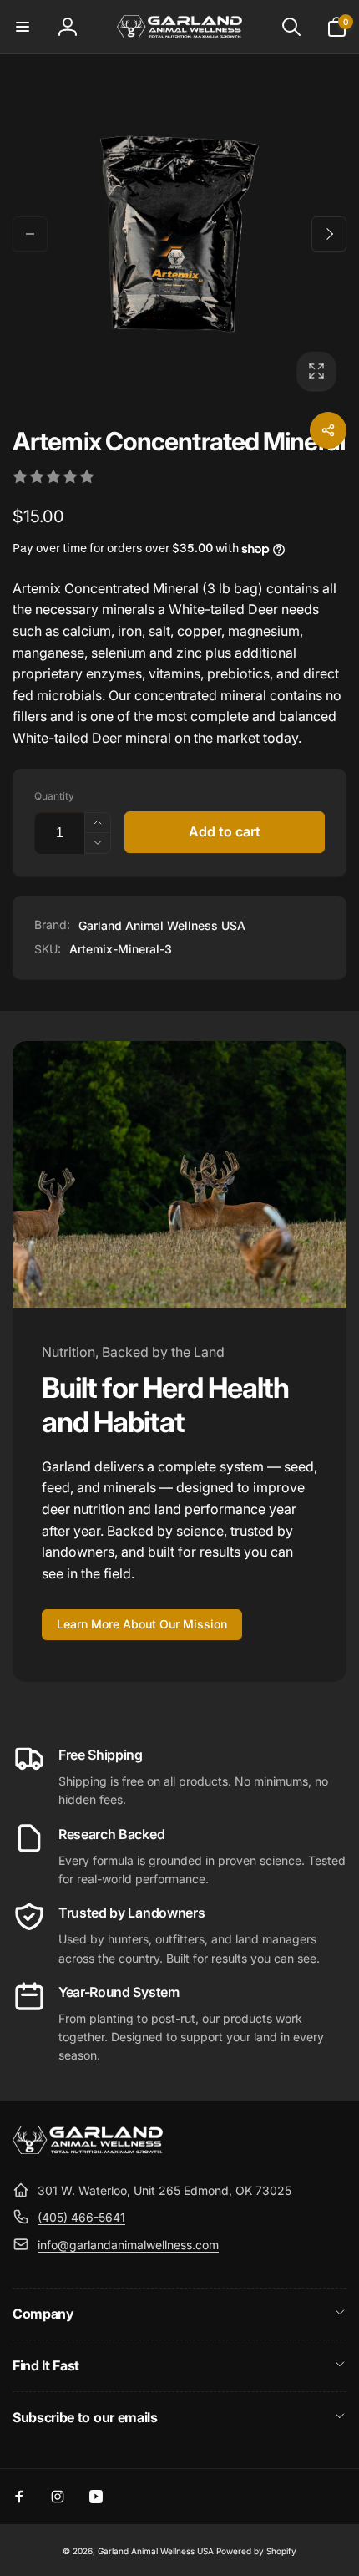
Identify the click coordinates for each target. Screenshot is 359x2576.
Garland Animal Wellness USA (162, 925)
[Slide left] (30, 234)
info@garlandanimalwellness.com (128, 2245)
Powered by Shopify (256, 2551)
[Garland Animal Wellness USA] (88, 2149)
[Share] (328, 430)
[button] (23, 27)
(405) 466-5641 (81, 2217)
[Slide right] (329, 234)
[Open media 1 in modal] (179, 234)
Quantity (54, 796)
